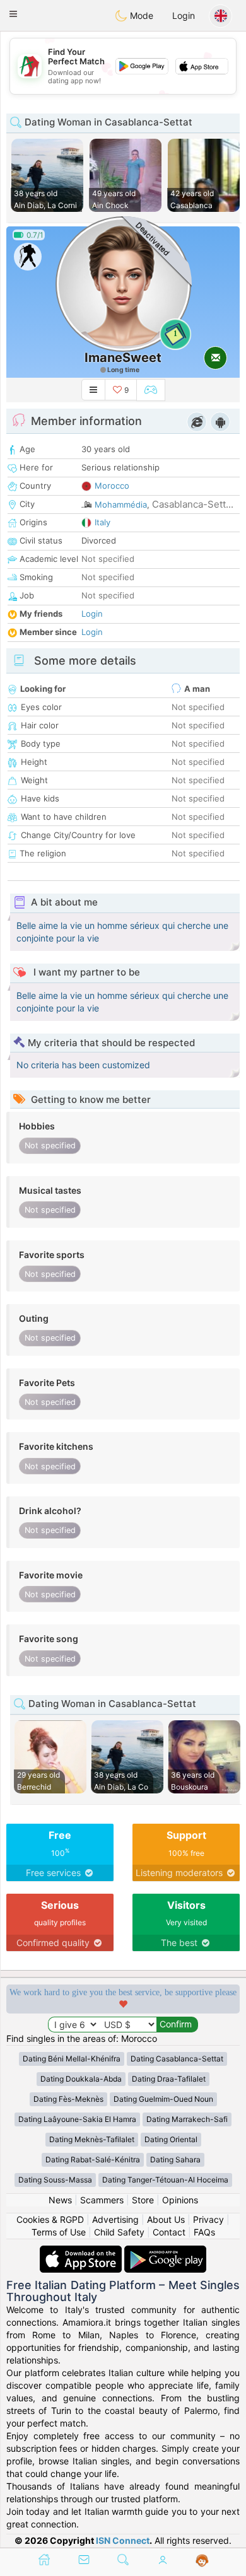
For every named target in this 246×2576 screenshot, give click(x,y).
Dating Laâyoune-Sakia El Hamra (77, 2119)
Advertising (115, 2219)
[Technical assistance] (202, 2561)
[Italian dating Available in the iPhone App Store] (82, 2252)
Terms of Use (59, 2232)
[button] (13, 14)
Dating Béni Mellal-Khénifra (72, 2059)
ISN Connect (123, 2540)
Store (143, 2200)
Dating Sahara (175, 2159)
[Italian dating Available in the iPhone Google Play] (165, 2252)
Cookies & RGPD (50, 2219)
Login (184, 15)
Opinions (180, 2200)
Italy (102, 522)
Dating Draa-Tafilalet (169, 2079)
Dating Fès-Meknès (68, 2099)
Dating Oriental (171, 2139)
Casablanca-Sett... (193, 504)
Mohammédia (121, 504)
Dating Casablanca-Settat (177, 2059)
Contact (169, 2232)
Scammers (102, 2200)
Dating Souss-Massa (55, 2180)
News (60, 2200)
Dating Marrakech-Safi (187, 2119)
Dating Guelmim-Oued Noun (163, 2099)
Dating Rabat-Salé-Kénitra (93, 2159)
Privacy (208, 2219)
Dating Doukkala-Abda (81, 2079)
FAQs (204, 2232)
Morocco (112, 486)
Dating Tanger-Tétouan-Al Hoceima (165, 2180)
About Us (166, 2219)
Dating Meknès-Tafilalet (92, 2139)
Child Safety (119, 2232)
